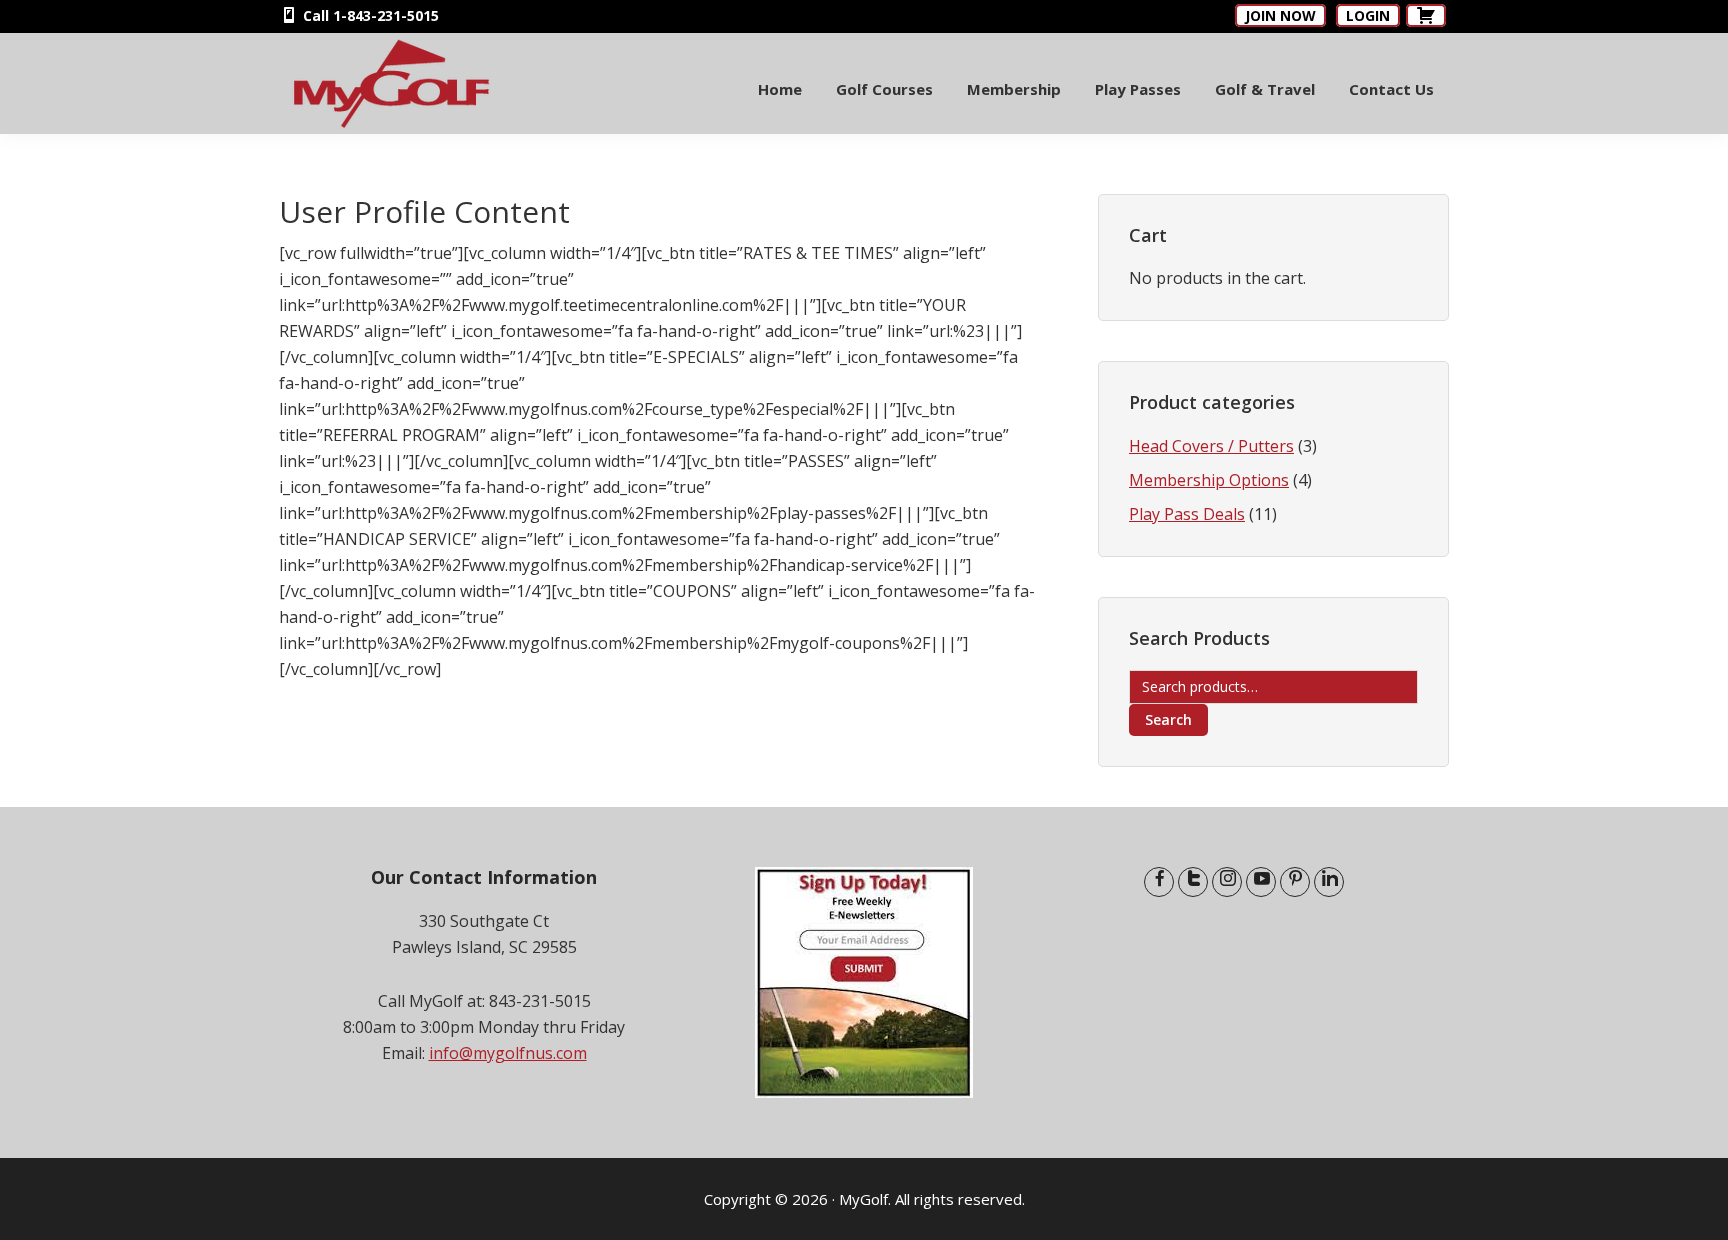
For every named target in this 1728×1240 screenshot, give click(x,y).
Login (1368, 15)
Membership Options (1209, 480)
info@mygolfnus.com (508, 1053)
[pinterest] (1295, 882)
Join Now (1280, 15)
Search (1168, 719)
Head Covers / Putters (1211, 446)
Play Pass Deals (1187, 514)
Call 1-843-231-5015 (369, 15)
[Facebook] (1159, 882)
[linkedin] (1329, 882)
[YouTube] (1261, 882)
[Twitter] (1193, 882)
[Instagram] (1227, 882)
